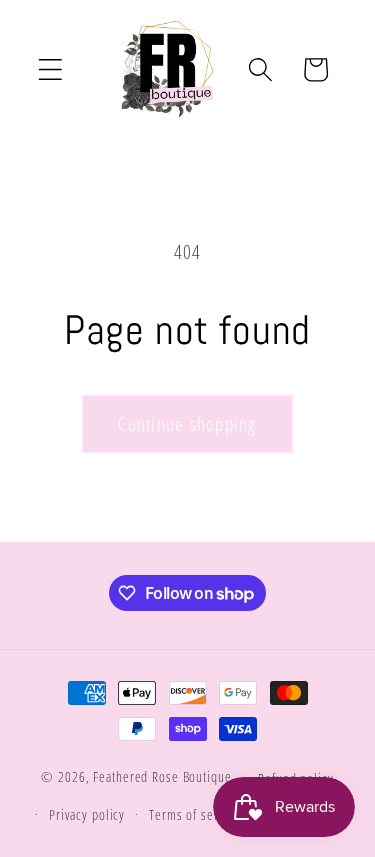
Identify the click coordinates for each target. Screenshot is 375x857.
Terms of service (195, 814)
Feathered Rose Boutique (162, 777)
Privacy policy (87, 814)
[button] (50, 69)
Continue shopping (187, 423)
